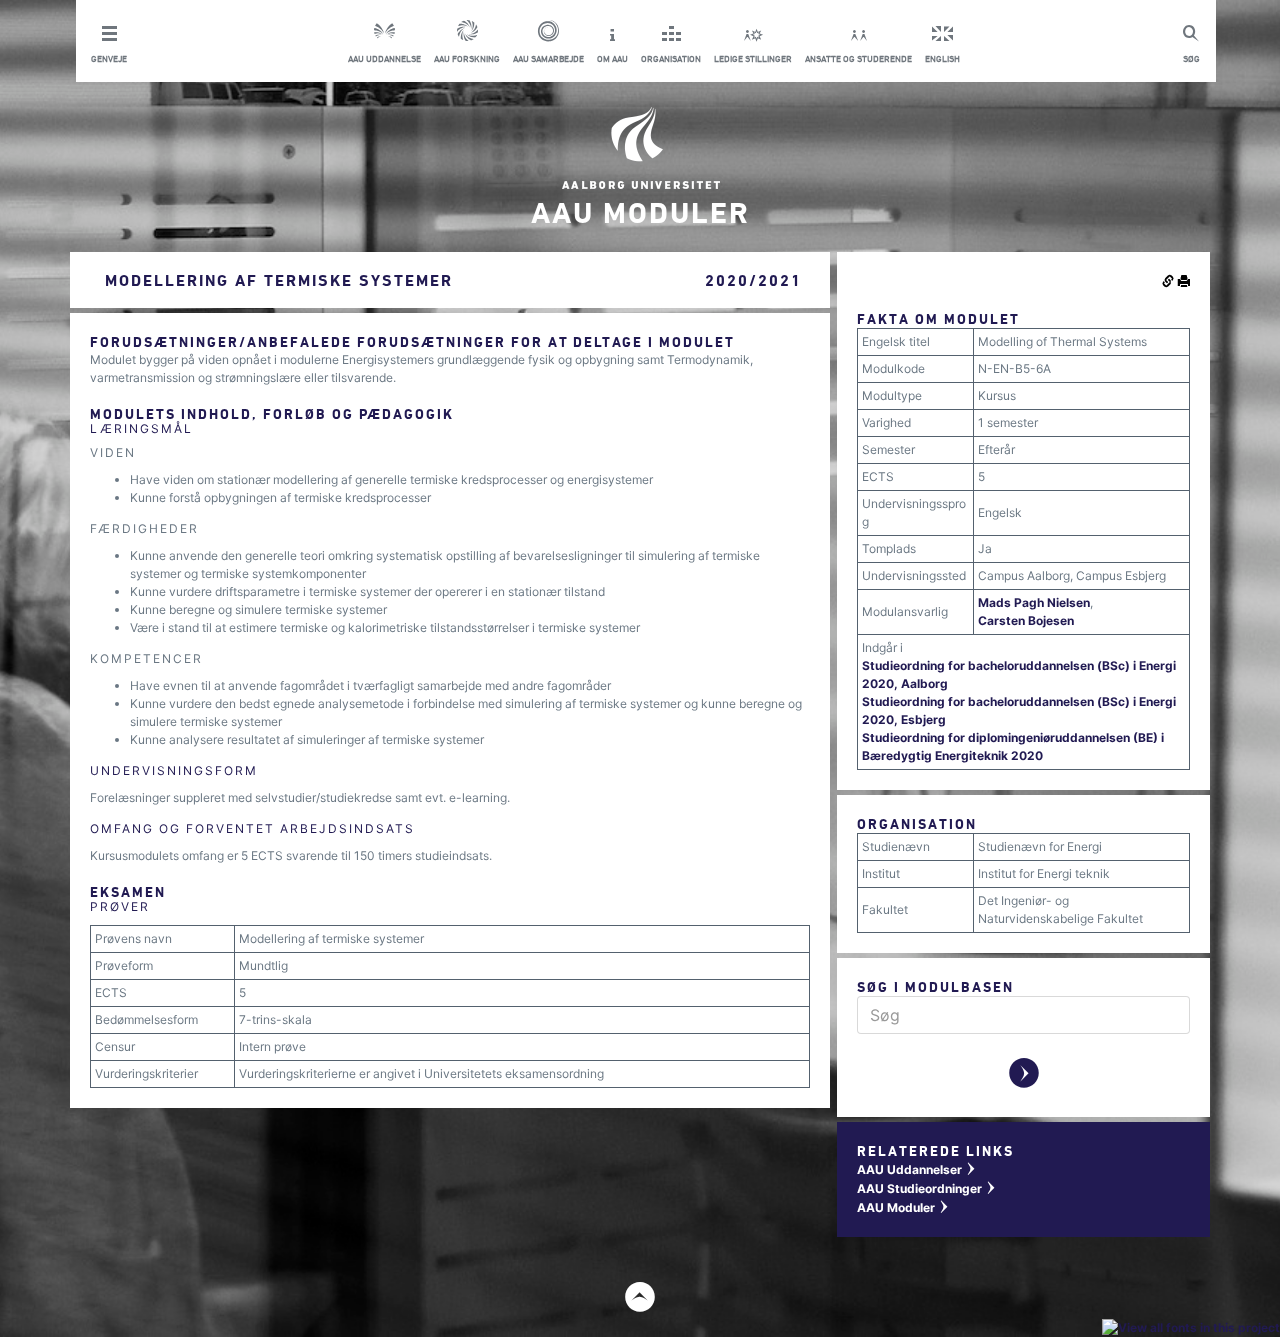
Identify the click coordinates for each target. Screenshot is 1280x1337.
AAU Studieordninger (927, 1188)
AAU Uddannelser (917, 1169)
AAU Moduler (903, 1207)
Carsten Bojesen (1026, 620)
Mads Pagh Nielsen (1034, 602)
